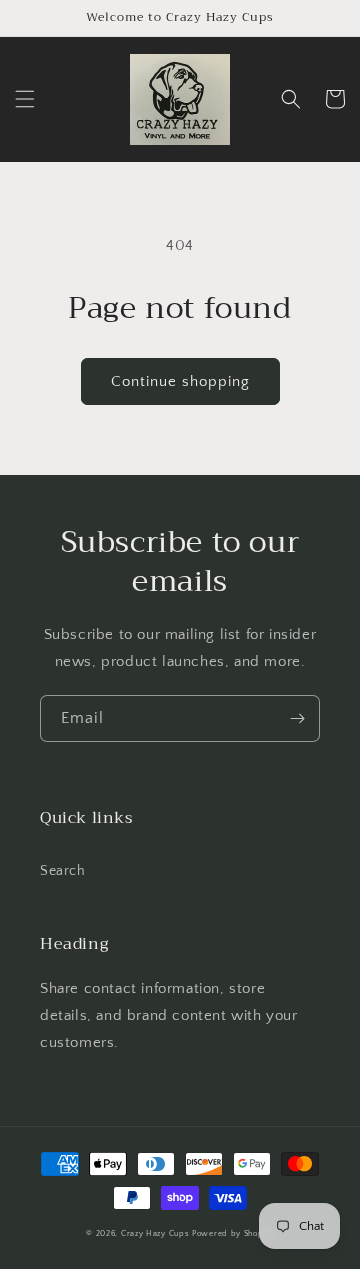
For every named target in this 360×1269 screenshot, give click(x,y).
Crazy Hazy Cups (155, 1233)
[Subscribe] (297, 718)
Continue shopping (180, 381)
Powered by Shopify (233, 1233)
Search (63, 871)
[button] (25, 99)
